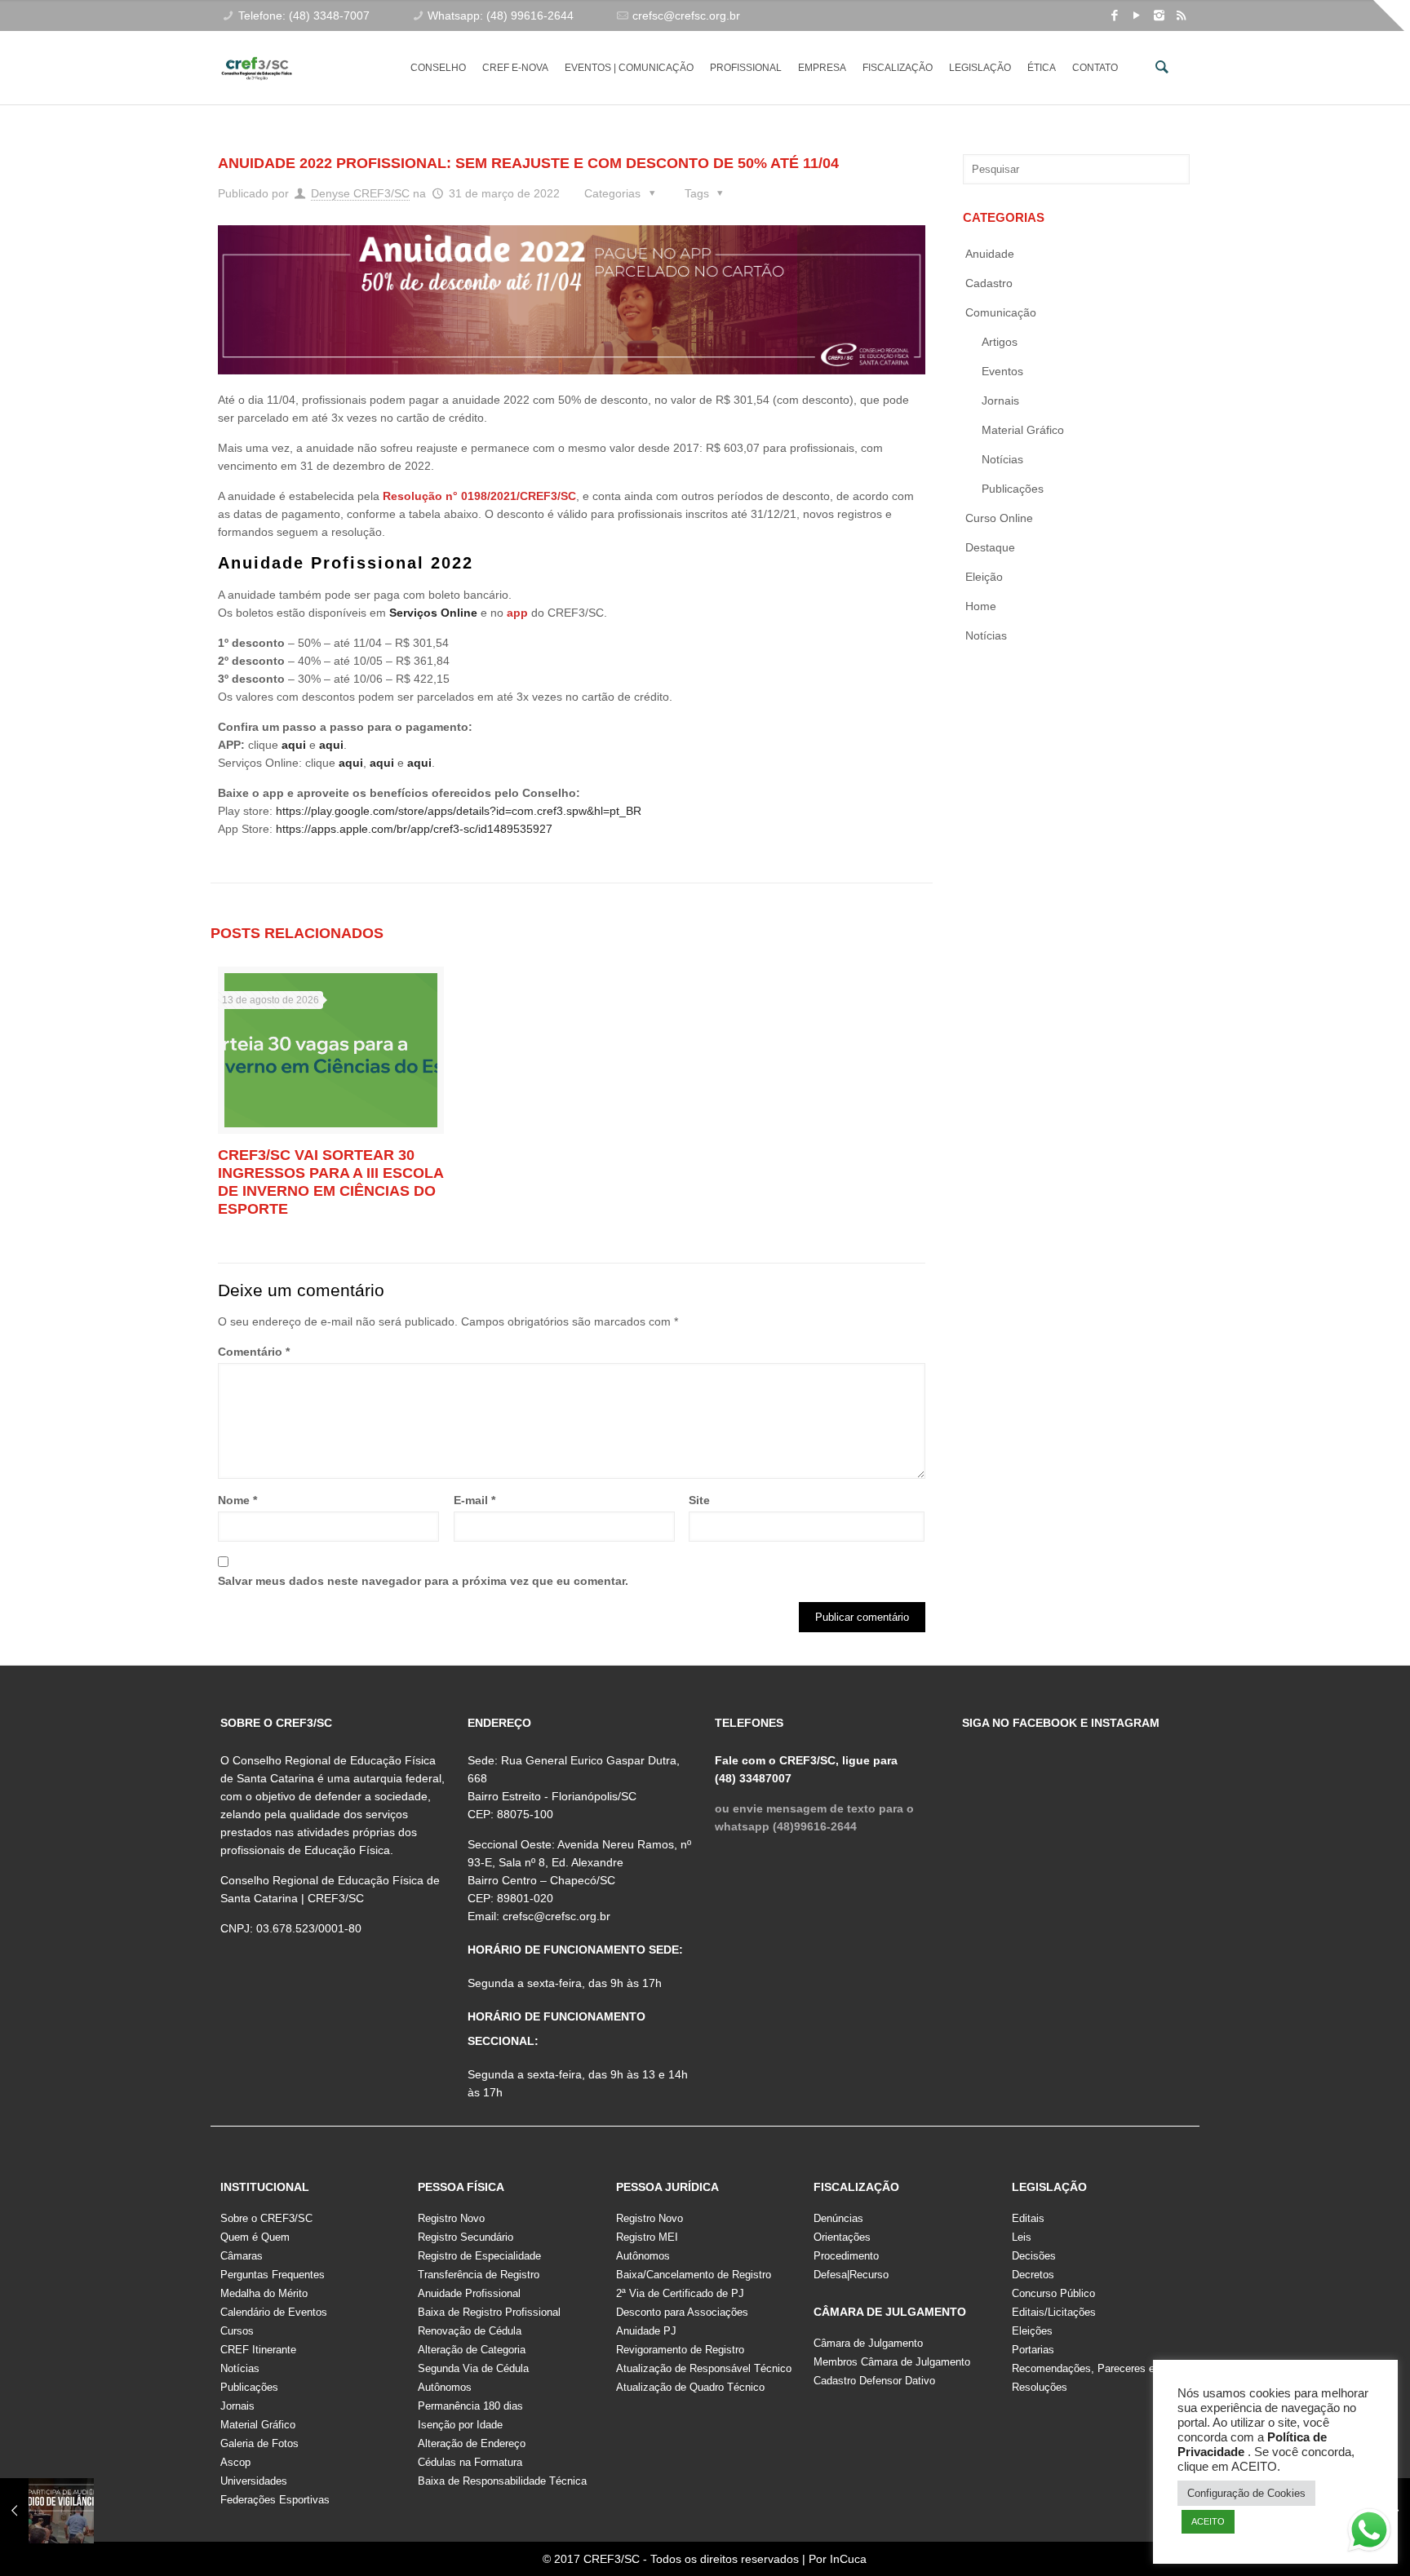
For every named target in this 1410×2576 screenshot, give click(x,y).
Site (699, 1500)
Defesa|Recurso (851, 2275)
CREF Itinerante (258, 2350)
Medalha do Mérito (264, 2293)
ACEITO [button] (1208, 2521)
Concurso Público (1053, 2293)
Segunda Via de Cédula (473, 2368)
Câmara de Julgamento (868, 2343)
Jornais (1000, 401)
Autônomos (445, 2387)
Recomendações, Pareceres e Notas (1099, 2368)
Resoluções (1040, 2387)
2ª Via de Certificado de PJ (680, 2293)
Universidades (254, 2481)
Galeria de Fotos (259, 2443)
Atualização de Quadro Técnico (690, 2387)
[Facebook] (1115, 15)
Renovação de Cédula (470, 2331)
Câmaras (242, 2256)
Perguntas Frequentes (273, 2275)
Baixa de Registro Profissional (489, 2312)
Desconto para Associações (682, 2312)
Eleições (1032, 2331)
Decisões (1034, 2256)
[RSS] (1181, 15)
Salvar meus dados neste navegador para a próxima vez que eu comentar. (423, 1581)
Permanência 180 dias (470, 2406)
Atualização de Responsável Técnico (704, 2368)
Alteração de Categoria (472, 2350)
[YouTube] (1137, 15)
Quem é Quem (255, 2237)
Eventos (1002, 371)
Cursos (237, 2331)
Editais (1028, 2218)
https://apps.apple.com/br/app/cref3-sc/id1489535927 (412, 829)
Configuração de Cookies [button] (1246, 2493)
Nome (237, 1500)
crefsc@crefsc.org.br (686, 15)
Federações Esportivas (275, 2500)
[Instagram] (1159, 15)
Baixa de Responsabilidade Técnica (502, 2481)
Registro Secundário (466, 2237)
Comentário (254, 1352)
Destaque (990, 547)
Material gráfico (1023, 430)
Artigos (1000, 342)
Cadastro (989, 283)
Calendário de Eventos (274, 2312)
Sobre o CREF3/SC (266, 2218)
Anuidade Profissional (469, 2293)
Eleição (984, 577)
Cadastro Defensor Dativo (874, 2381)
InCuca (848, 2559)
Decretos (1033, 2275)
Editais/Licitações (1054, 2312)
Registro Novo (451, 2218)
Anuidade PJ (646, 2331)
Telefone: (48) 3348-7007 (304, 15)
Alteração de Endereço (472, 2443)
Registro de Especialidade (479, 2256)
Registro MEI (647, 2237)
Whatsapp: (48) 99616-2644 (501, 15)
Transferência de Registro (479, 2275)
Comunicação (1001, 312)
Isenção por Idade (460, 2425)
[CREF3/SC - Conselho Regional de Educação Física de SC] (257, 55)
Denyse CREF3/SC (360, 193)
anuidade (990, 254)
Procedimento (846, 2256)
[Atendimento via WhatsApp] (1369, 2533)
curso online (999, 518)
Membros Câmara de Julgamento (892, 2362)
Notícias (1002, 459)
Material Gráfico (258, 2425)
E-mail (474, 1500)
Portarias (1033, 2350)
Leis (1022, 2237)
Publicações (1013, 489)
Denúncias (838, 2218)
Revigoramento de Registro (680, 2350)
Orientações (842, 2237)
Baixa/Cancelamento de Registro (694, 2275)
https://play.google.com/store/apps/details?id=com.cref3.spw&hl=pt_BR (459, 811)
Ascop (235, 2462)
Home (981, 606)
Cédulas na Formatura (470, 2462)
